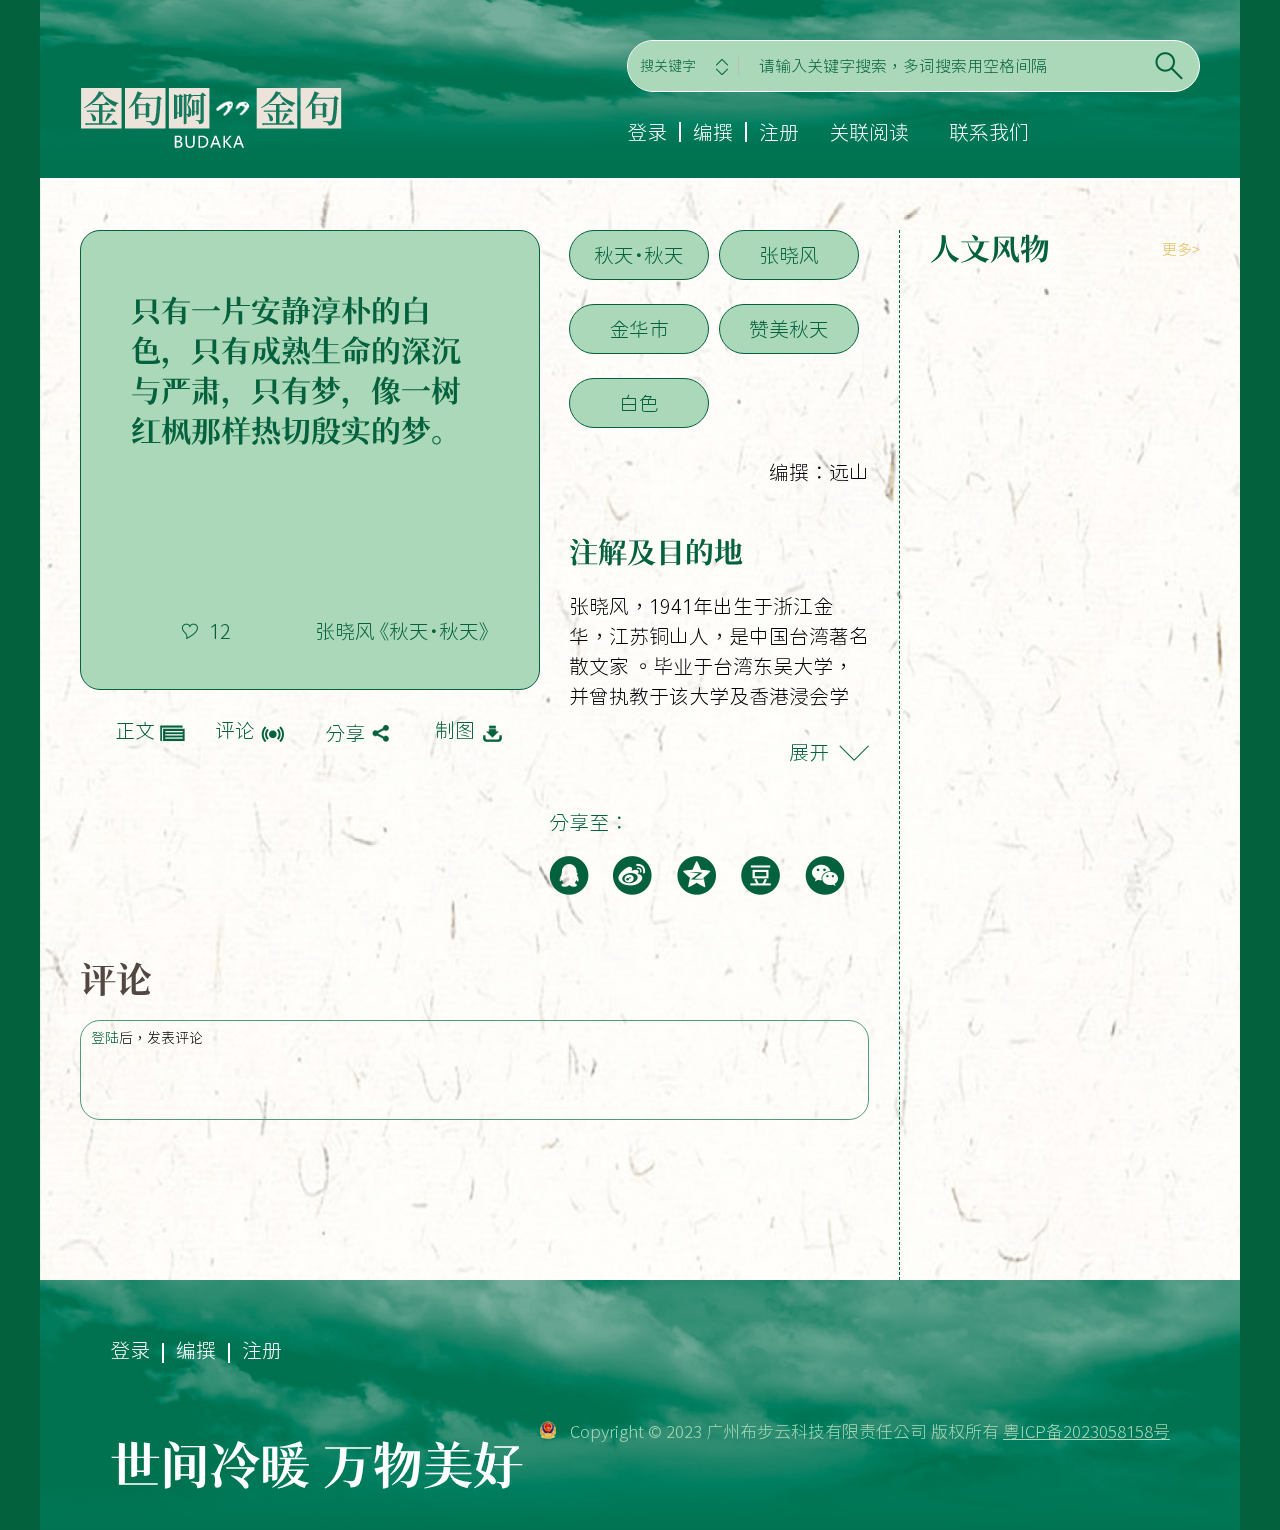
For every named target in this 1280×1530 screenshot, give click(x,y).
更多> (1181, 249)
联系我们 (989, 132)
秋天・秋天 (639, 255)
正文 (135, 730)
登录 (647, 132)
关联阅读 (869, 132)
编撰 (713, 132)
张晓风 (789, 255)
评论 (235, 730)
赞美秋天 (789, 329)
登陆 (105, 1038)
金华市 (639, 329)
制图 (455, 730)
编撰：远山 (819, 472)
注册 (779, 132)
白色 (639, 403)
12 (220, 631)
